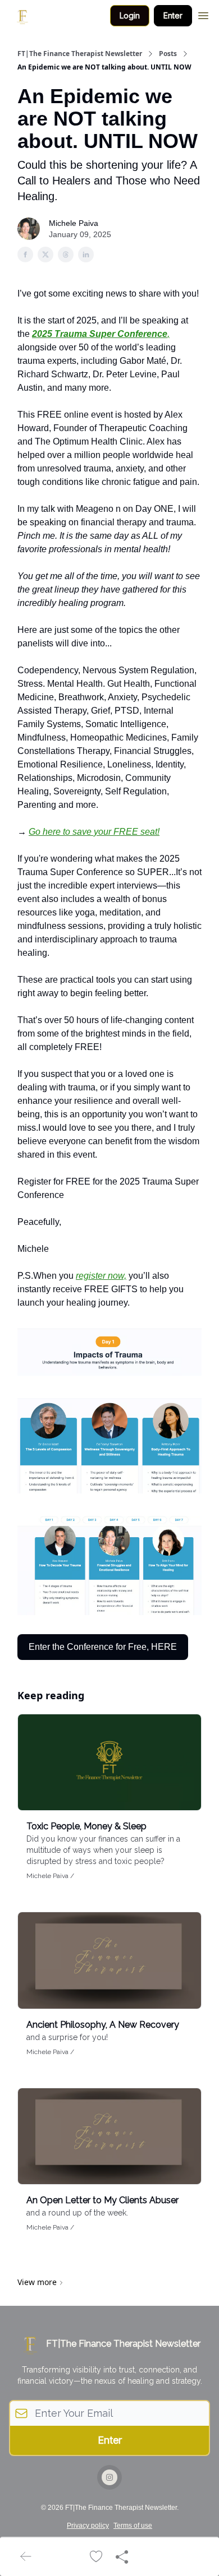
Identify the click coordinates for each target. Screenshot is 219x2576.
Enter (173, 15)
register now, (101, 1276)
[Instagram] (109, 2477)
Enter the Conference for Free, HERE (103, 1647)
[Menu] (203, 14)
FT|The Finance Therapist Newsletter (80, 54)
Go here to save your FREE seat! (94, 832)
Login (130, 15)
